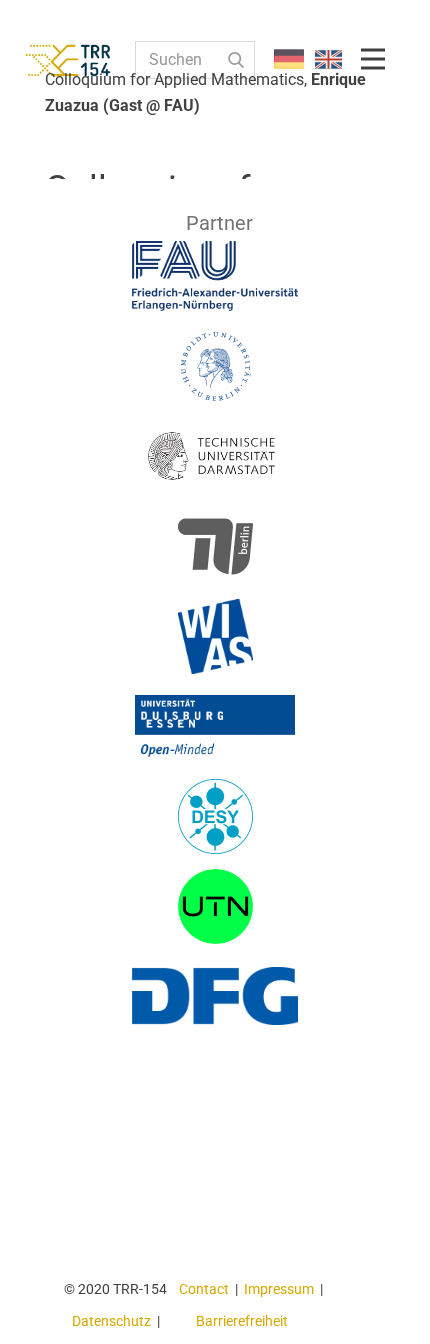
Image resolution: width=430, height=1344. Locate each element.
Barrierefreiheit (242, 1321)
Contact (204, 1289)
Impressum (279, 1289)
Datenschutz (111, 1321)
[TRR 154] (84, 60)
